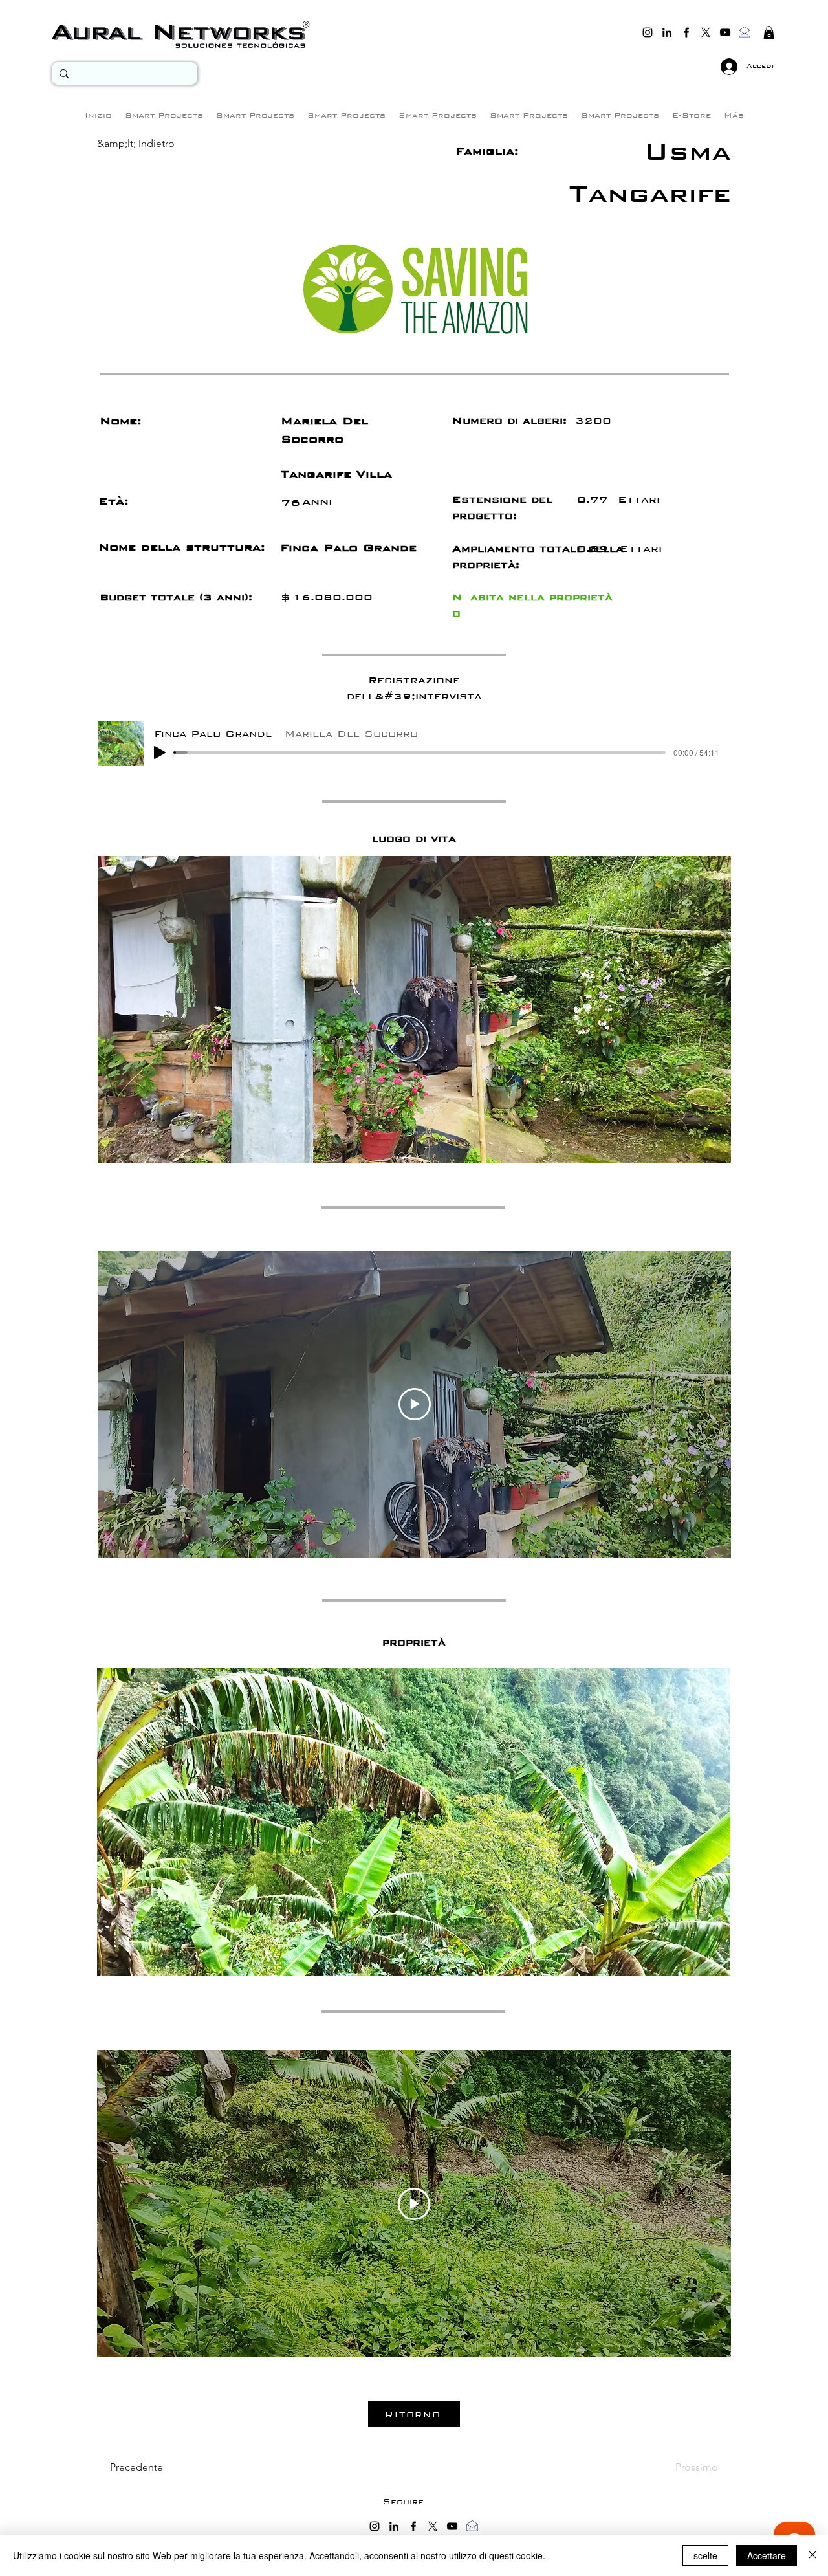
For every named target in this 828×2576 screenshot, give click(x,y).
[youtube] (725, 32)
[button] (769, 32)
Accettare (767, 2555)
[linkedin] (667, 32)
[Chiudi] (812, 2555)
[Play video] (415, 1404)
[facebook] (686, 32)
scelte (705, 2555)
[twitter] (706, 32)
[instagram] (648, 32)
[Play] (160, 753)
